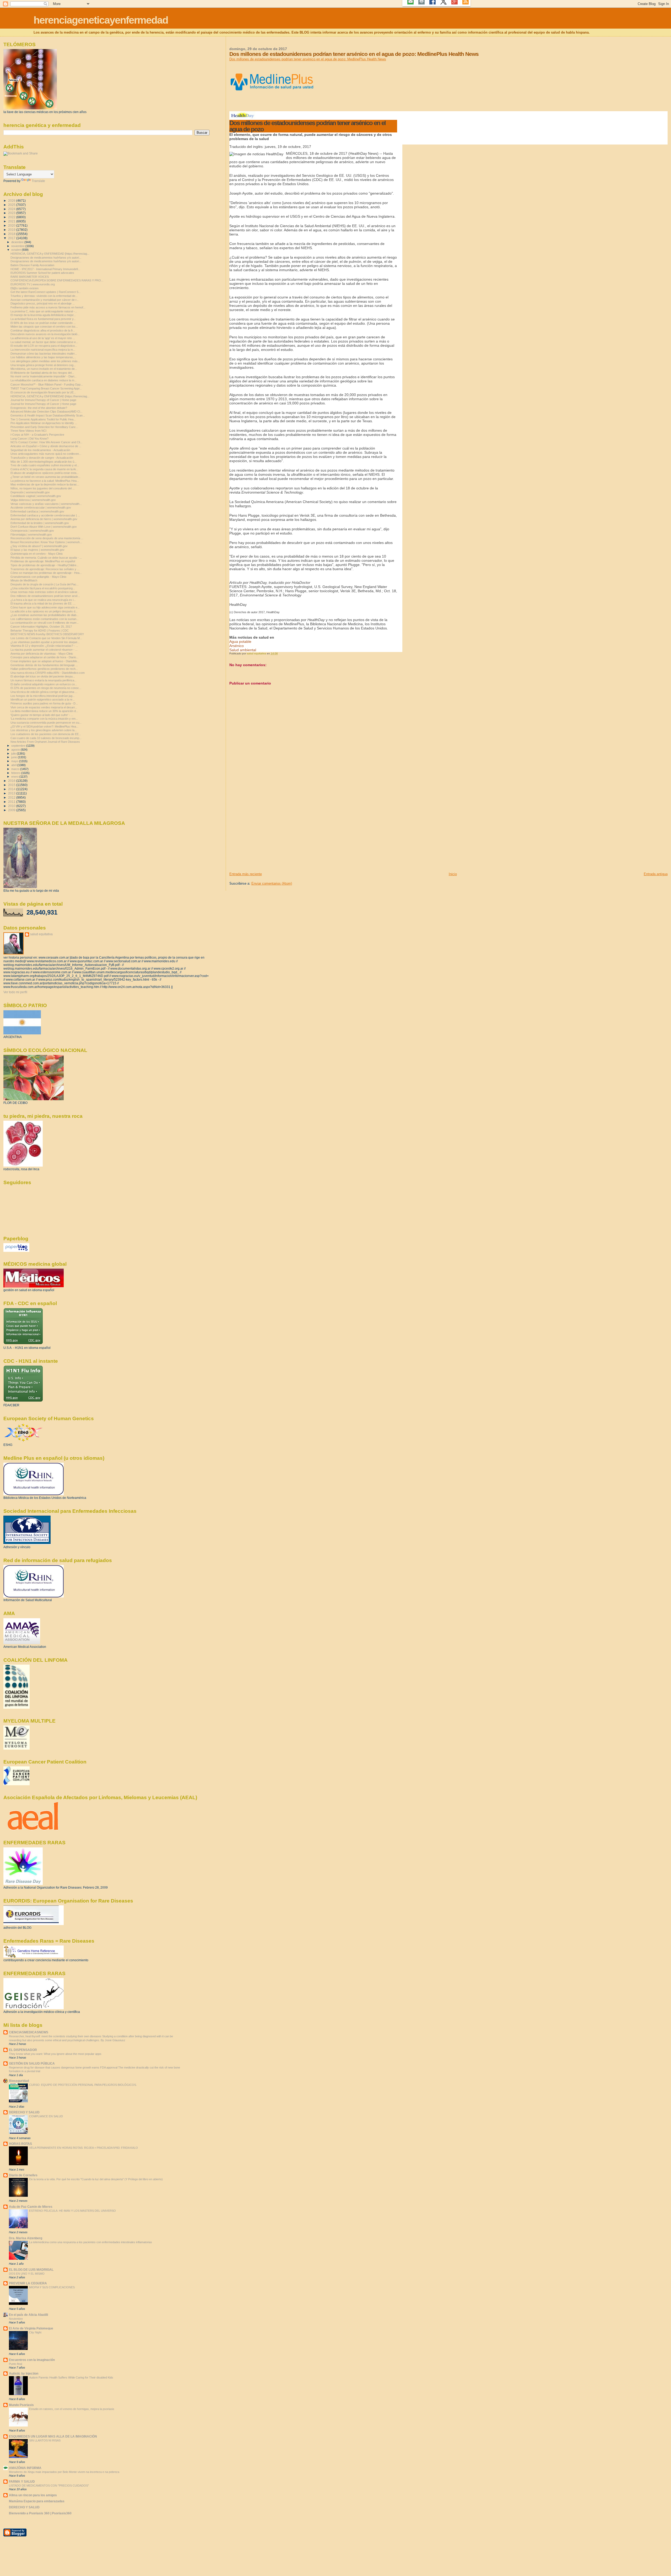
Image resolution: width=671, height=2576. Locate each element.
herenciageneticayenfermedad (101, 20)
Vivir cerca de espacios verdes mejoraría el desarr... (44, 707)
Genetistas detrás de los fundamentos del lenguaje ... (44, 665)
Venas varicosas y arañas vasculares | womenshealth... (46, 504)
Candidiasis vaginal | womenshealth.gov (36, 496)
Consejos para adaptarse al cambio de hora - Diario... (44, 657)
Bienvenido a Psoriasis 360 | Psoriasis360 (40, 2513)
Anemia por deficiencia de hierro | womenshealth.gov (44, 519)
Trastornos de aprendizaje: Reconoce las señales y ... (45, 569)
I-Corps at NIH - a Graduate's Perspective (37, 435)
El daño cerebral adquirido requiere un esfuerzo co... (44, 684)
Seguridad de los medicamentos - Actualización (40, 450)
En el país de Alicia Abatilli (28, 2315)
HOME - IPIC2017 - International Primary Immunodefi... (45, 269)
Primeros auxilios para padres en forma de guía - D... (44, 703)
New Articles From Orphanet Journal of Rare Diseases (45, 742)
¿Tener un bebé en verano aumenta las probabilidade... (45, 477)
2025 (12, 205)
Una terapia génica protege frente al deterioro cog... (43, 365)
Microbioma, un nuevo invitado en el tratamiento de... (44, 369)
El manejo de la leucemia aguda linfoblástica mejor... (43, 315)
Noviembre (16, 2319)
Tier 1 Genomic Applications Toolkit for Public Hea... (43, 419)
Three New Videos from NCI (28, 431)
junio (15, 757)
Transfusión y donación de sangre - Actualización (42, 458)
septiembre (19, 746)
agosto (16, 750)
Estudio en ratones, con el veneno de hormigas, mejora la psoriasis (72, 2409)
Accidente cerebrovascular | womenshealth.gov (41, 507)
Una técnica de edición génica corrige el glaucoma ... (44, 692)
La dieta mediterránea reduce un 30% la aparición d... (44, 711)
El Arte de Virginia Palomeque (31, 2328)
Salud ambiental (243, 650)
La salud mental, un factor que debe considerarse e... (44, 342)
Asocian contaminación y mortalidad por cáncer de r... (45, 300)
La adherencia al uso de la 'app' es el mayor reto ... (43, 338)
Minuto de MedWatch (24, 580)
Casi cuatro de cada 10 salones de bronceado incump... (46, 738)
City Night (35, 2332)
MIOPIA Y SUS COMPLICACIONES (52, 2287)
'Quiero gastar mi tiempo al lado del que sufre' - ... (42, 715)
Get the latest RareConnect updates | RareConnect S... (46, 292)
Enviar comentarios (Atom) (272, 883)
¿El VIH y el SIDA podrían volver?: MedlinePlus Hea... (44, 726)
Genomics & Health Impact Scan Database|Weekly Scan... (48, 415)
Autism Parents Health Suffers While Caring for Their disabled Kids (71, 2377)
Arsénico (237, 646)
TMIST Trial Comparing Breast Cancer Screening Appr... (46, 388)
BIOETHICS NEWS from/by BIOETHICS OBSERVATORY (47, 634)
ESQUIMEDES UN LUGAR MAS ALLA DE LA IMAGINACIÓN (53, 2436)
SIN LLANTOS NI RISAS (45, 2440)
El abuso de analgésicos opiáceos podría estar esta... (45, 473)
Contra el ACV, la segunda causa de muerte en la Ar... (44, 469)
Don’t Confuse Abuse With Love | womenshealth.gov (44, 527)
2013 (12, 793)
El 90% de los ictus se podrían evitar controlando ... (43, 323)
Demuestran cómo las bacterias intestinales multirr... (44, 354)
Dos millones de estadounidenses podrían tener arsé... (45, 596)
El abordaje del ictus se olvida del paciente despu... (43, 676)
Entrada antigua (656, 874)
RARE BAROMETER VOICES (30, 277)
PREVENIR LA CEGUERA (28, 2283)
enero (15, 777)
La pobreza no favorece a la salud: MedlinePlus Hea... (45, 481)
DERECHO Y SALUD (24, 2112)
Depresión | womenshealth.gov (30, 492)
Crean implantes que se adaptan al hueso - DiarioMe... (45, 661)
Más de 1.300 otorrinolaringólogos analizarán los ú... (44, 462)
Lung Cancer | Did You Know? (29, 439)
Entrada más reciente (246, 874)
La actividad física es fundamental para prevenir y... (43, 319)
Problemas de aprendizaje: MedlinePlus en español (43, 561)
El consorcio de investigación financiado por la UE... (43, 392)
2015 (12, 785)
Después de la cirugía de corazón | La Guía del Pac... (45, 584)
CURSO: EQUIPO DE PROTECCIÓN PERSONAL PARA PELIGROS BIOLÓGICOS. (83, 2085)
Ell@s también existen (25, 288)
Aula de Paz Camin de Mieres (31, 2207)
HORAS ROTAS (20, 2144)
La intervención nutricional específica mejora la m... (43, 350)
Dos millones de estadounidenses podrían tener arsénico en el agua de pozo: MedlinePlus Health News (308, 59)
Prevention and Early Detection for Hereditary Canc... (44, 427)
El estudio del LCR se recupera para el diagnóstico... (44, 346)
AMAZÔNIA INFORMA (25, 2468)
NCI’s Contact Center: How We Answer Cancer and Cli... (46, 442)
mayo (15, 761)
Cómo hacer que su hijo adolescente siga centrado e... (45, 607)
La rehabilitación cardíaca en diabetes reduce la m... (44, 380)
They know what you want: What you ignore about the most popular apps (55, 2054)
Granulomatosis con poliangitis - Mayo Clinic (39, 577)
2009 (12, 810)
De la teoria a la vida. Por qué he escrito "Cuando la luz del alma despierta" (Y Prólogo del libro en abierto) (96, 2179)
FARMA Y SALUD (22, 2481)
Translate (38, 181)
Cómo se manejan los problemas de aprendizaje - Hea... (46, 573)
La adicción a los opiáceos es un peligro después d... (44, 611)
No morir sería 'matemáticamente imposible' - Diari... (44, 376)
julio (14, 753)
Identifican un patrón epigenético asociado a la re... (43, 699)
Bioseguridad (19, 2081)
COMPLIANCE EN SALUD (46, 2116)
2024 (12, 209)
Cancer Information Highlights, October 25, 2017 (41, 627)
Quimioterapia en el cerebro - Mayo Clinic (37, 554)
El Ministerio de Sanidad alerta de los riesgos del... (42, 373)
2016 (12, 781)
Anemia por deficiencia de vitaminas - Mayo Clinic (42, 654)
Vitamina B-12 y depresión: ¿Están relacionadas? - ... (44, 646)
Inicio (453, 874)
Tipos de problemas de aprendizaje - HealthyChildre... (45, 565)
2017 (12, 238)
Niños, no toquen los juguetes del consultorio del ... (43, 488)
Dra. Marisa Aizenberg (26, 2238)
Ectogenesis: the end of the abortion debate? (39, 408)
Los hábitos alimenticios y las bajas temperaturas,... (43, 357)
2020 (12, 225)
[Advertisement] (269, 835)
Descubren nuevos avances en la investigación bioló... (45, 334)
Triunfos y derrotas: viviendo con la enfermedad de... (44, 296)
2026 (12, 201)
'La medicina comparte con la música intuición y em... (44, 719)
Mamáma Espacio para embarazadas (37, 2501)
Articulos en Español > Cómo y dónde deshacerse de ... (46, 446)
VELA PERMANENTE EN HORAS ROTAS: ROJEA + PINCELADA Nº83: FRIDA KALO (83, 2148)
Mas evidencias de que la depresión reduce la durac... (45, 484)
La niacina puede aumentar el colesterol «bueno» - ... (44, 650)
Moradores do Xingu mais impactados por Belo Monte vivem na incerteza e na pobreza (64, 2472)
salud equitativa (41, 934)
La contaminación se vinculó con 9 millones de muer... (45, 623)
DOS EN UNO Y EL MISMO (27, 2274)
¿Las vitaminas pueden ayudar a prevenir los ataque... (45, 642)
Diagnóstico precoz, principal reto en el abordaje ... (43, 303)
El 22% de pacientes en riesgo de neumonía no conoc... (46, 688)
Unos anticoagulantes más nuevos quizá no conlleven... (46, 454)
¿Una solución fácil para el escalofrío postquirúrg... (43, 588)
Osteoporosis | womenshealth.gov (32, 531)
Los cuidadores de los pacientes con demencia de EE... (46, 734)
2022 (12, 217)
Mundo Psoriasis (21, 2405)
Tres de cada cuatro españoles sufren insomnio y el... (45, 465)
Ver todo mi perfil (15, 992)
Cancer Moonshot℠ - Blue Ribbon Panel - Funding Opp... (47, 384)
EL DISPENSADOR (23, 2050)
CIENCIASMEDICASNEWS (29, 2032)
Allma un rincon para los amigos (33, 2495)
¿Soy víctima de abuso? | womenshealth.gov (39, 546)
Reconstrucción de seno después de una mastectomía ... (47, 538)
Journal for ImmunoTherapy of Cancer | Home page (43, 400)
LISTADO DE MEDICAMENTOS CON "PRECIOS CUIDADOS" (49, 2486)
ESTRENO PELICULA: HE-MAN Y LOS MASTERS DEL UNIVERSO (72, 2211)
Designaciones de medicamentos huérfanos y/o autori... (46, 258)
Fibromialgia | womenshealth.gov (31, 535)
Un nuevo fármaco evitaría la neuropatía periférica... (44, 680)
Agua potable (240, 642)
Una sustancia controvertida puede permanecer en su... (46, 723)
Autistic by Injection (24, 2373)
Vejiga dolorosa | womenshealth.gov (33, 500)
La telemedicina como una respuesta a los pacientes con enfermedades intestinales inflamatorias (91, 2242)
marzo (16, 769)
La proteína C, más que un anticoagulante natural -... (44, 311)
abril (14, 765)
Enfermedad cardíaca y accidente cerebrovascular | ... (45, 515)
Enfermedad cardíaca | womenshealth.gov (37, 511)
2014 (12, 789)
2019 (12, 230)
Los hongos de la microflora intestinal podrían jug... (43, 696)
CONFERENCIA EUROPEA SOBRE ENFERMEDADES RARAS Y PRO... (57, 280)
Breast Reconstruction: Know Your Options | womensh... (46, 542)
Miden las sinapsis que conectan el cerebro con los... (44, 327)
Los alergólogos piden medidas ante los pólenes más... (45, 361)
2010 (12, 806)
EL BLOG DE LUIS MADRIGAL (31, 2270)
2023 (12, 213)
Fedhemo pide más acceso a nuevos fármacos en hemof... (48, 307)
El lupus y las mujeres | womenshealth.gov (37, 550)
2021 (12, 221)
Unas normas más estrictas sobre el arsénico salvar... (45, 592)
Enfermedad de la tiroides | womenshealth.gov (40, 523)
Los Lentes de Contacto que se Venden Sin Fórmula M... (46, 638)
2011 (12, 802)
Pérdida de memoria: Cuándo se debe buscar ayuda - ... (46, 558)
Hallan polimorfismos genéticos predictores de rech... (44, 669)
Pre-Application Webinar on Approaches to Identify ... (44, 423)
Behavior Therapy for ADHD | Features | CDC (40, 630)
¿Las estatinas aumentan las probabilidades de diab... (45, 615)
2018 (12, 234)
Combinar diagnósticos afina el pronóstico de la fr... (43, 330)
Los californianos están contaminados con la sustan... (45, 619)
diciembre (18, 242)
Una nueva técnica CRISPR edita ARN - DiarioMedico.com (48, 673)
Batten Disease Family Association (32, 265)
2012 (12, 797)
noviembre (18, 246)
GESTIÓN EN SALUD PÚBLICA (32, 2063)
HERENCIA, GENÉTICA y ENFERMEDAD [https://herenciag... (50, 254)
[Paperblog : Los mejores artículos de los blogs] (16, 1251)
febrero (16, 773)
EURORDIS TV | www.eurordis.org (33, 284)
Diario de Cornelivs (23, 2175)
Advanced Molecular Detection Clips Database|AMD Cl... (46, 411)
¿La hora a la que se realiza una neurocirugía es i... (43, 600)
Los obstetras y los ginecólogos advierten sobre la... (44, 730)
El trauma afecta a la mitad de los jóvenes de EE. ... (43, 603)
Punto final (15, 2364)
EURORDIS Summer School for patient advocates (42, 273)
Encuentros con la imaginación (32, 2360)
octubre (17, 250)
